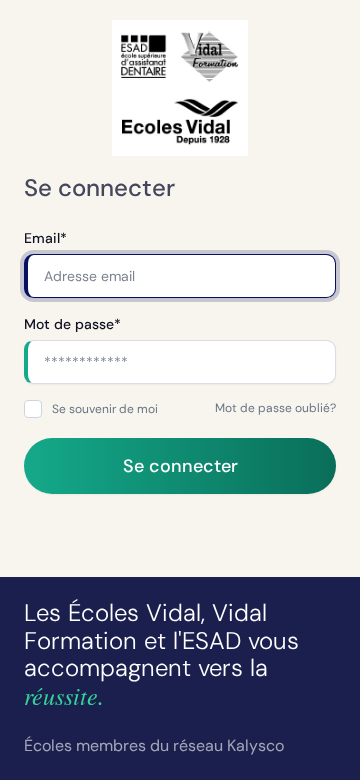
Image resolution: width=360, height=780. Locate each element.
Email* (45, 238)
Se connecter (180, 466)
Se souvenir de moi (105, 409)
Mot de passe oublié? (275, 408)
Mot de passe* (72, 324)
